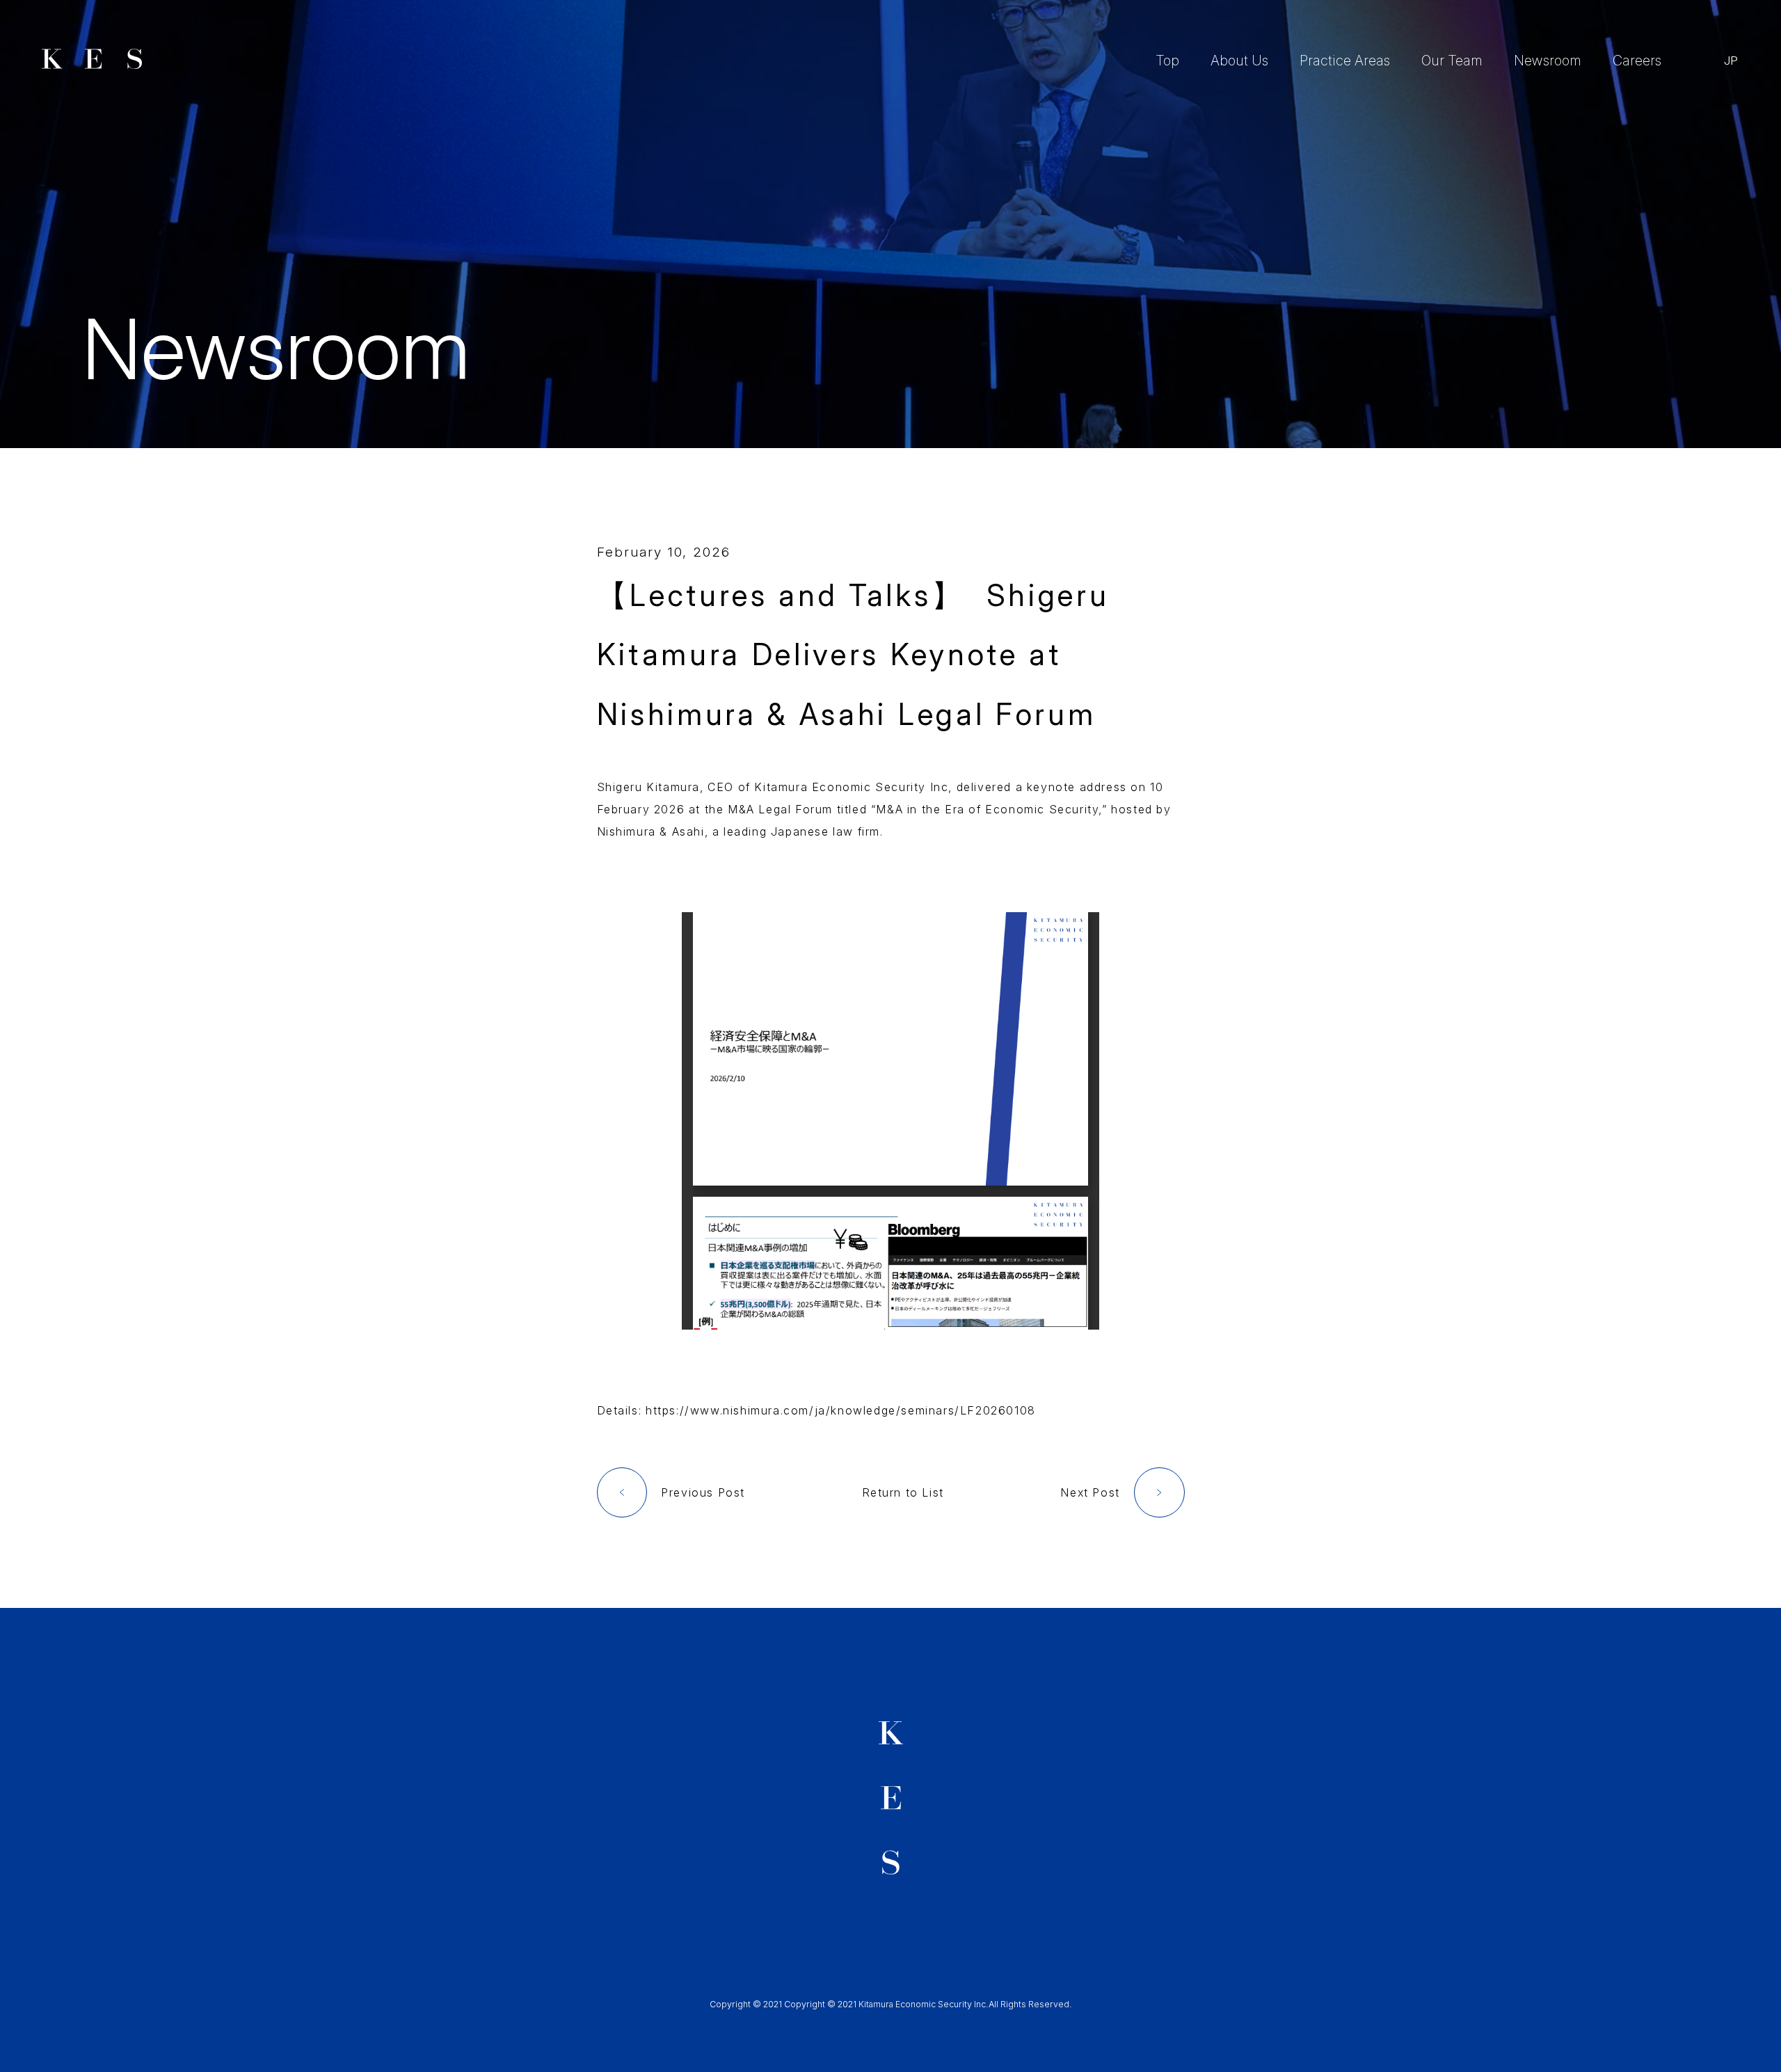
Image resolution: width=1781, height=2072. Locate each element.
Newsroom (1548, 61)
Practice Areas (1345, 61)
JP (1731, 61)
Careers (1637, 61)
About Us (1239, 61)
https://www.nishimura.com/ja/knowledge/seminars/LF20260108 (841, 1410)
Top (1167, 61)
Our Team (1452, 61)
